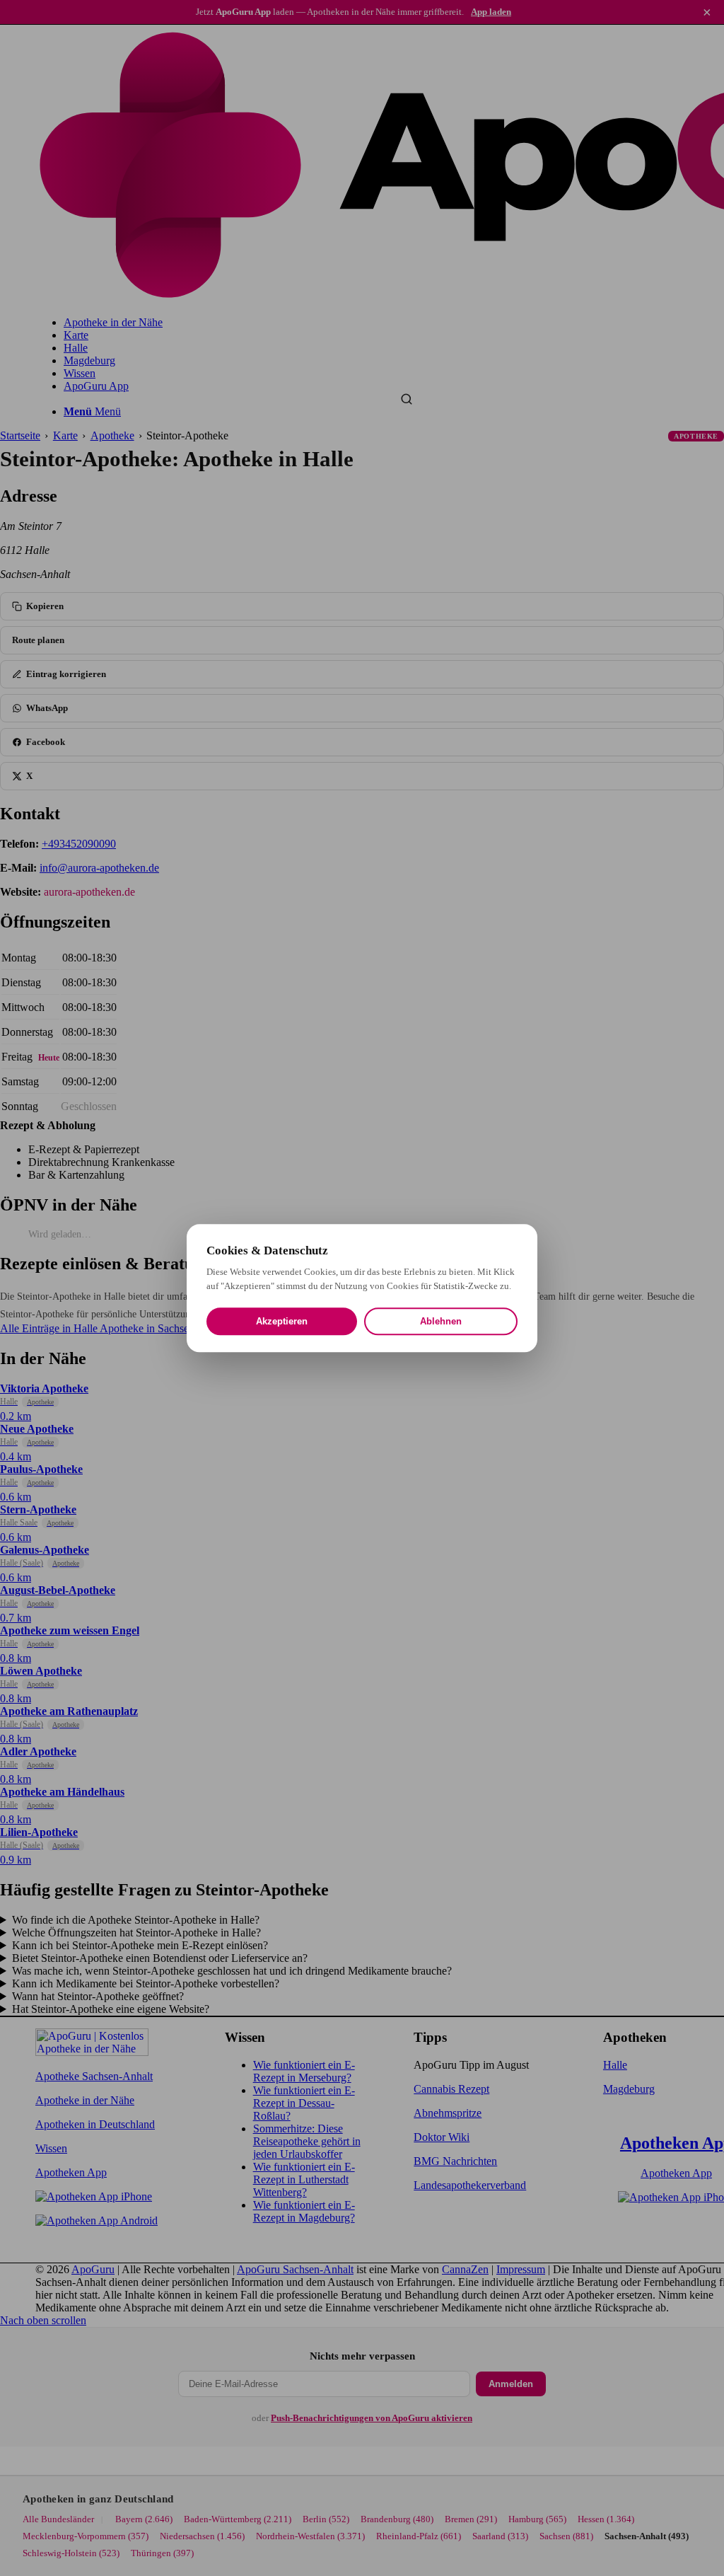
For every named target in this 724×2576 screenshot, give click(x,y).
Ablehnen (441, 1321)
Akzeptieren (282, 1321)
